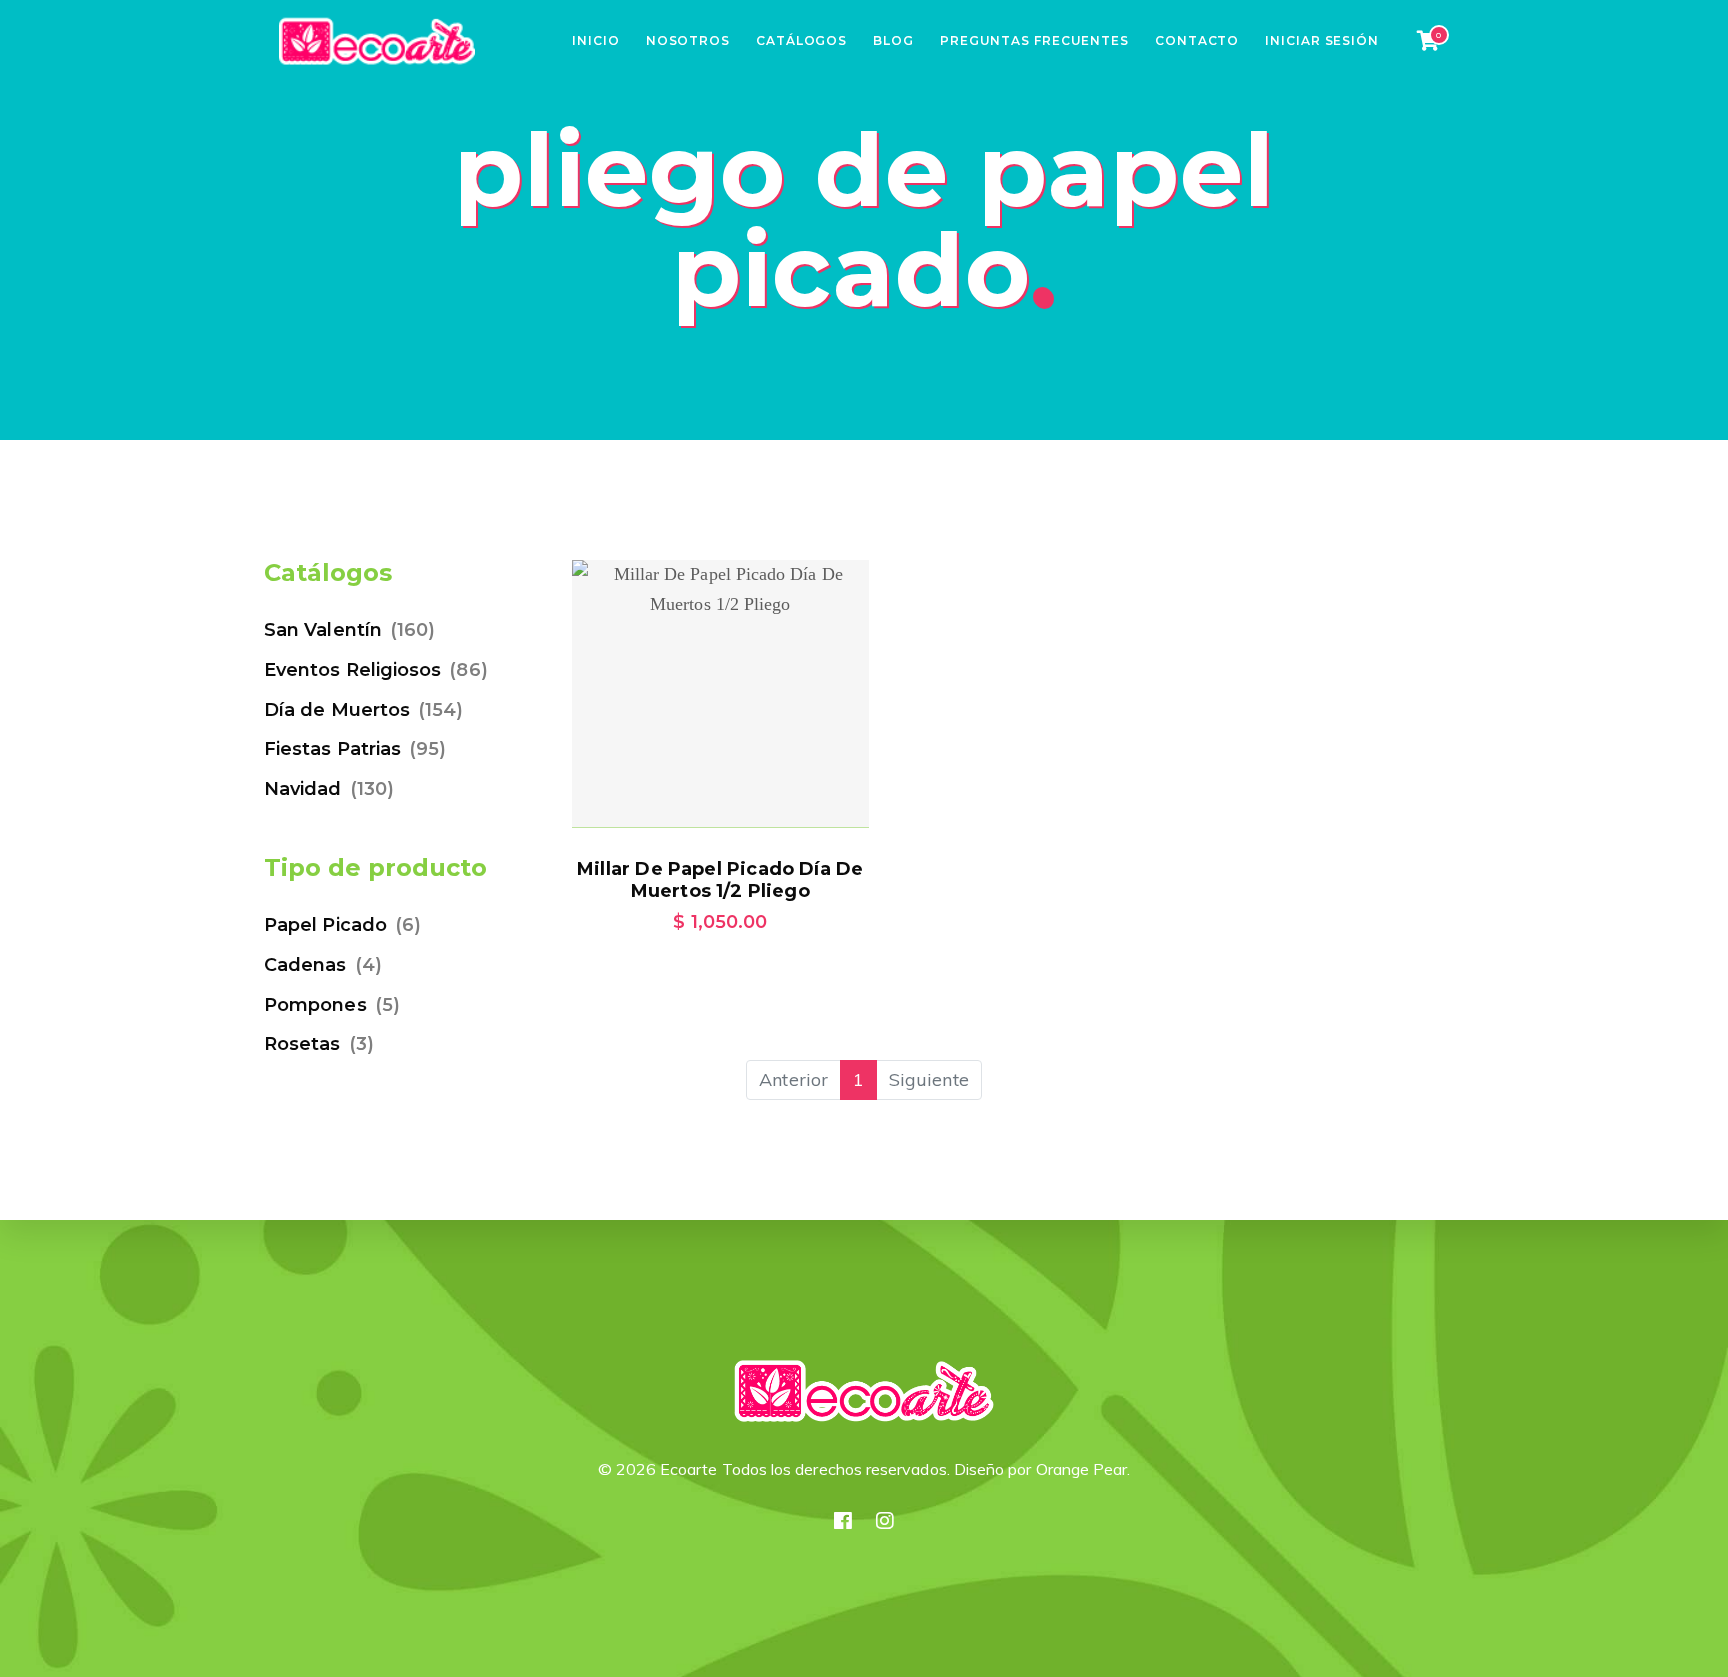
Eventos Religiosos (352, 670)
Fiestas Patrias (332, 749)
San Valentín (323, 630)
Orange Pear (1082, 1469)
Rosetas (302, 1044)
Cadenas (305, 965)
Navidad (303, 789)
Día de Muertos (337, 710)
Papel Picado (325, 925)
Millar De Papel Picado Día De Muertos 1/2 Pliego (720, 880)
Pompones (315, 1005)
